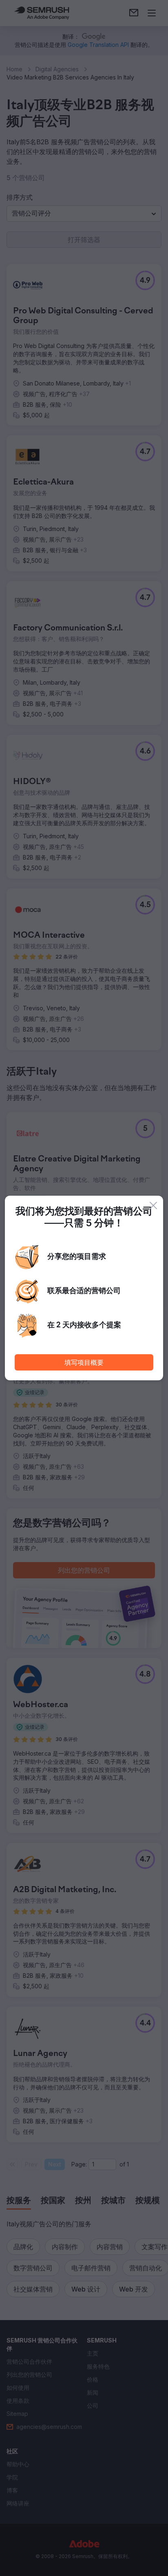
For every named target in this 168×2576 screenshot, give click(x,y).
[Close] (153, 1205)
